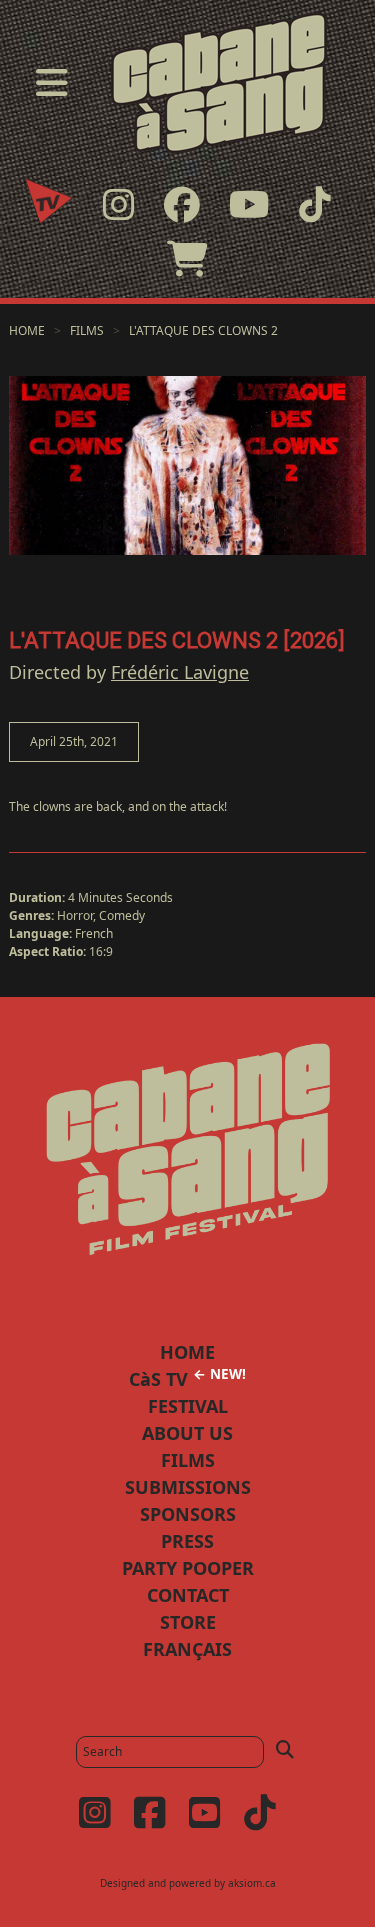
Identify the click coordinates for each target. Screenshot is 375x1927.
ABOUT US (187, 1433)
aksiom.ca (252, 1883)
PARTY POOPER (188, 1568)
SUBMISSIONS (188, 1487)
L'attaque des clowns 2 (203, 330)
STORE (188, 1622)
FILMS (188, 1460)
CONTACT (188, 1595)
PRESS (187, 1541)
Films (87, 330)
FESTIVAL (188, 1406)
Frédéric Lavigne (180, 672)
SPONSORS (188, 1514)
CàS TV (187, 1379)
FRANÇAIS (187, 1649)
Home (27, 330)
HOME (187, 1352)
